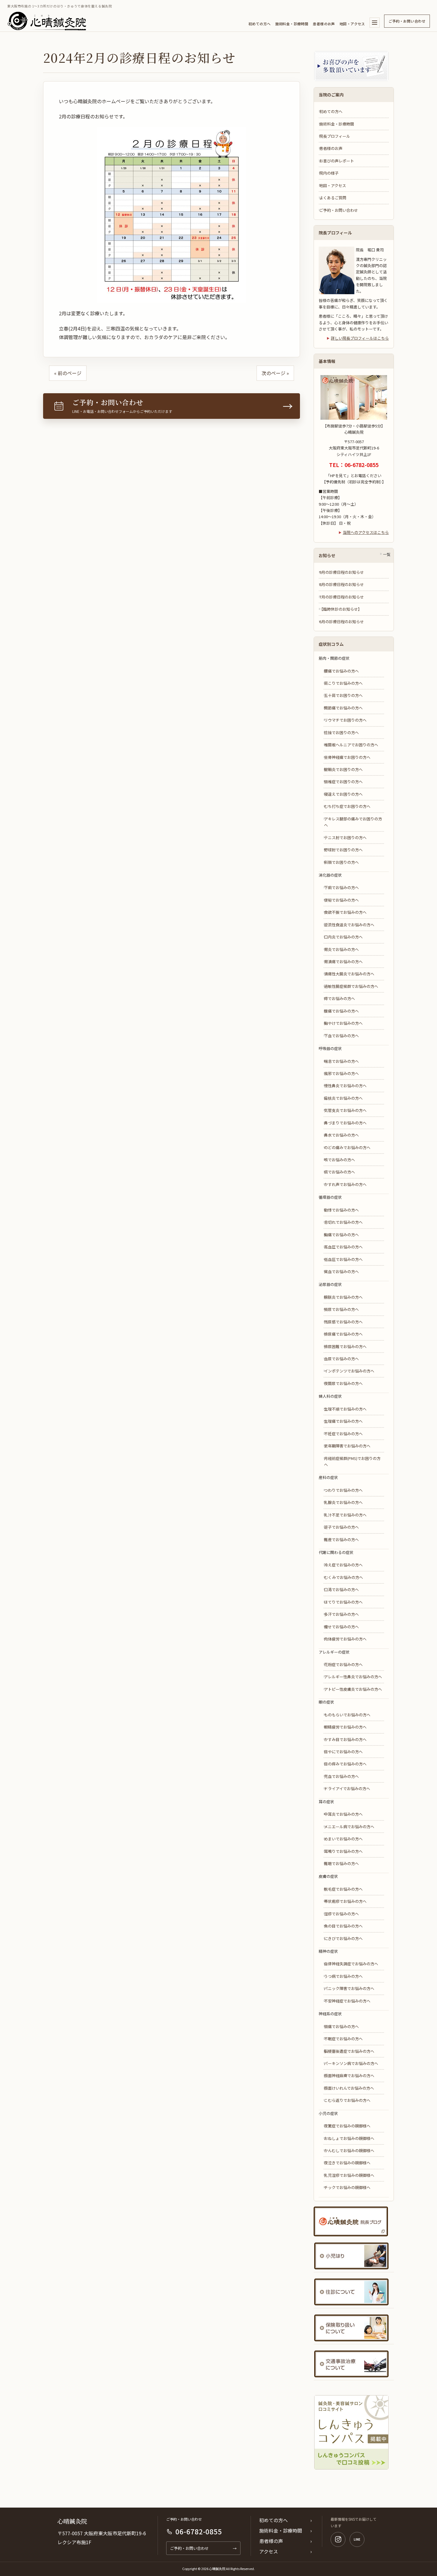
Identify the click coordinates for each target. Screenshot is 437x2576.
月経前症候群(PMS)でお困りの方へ (352, 1461)
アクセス (269, 2551)
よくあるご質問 (333, 198)
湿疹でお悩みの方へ (341, 1914)
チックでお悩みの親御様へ (347, 2187)
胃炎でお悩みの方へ (341, 949)
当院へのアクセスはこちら (366, 532)
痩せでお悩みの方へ (341, 1627)
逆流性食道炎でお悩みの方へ (349, 925)
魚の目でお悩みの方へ (343, 1926)
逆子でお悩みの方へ (341, 1527)
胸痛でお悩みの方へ (341, 1235)
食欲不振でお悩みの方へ (345, 912)
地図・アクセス (352, 24)
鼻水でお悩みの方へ (341, 1135)
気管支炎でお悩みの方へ (345, 1110)
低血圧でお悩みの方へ (343, 1259)
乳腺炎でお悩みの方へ (343, 1502)
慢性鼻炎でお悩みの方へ (345, 1086)
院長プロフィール (335, 136)
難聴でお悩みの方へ (341, 1863)
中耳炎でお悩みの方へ (343, 1814)
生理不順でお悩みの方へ (345, 1409)
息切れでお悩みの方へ (343, 1222)
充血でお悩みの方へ (341, 1776)
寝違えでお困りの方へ (343, 794)
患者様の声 (271, 2541)
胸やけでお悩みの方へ (343, 1023)
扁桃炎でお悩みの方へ (343, 1098)
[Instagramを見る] (338, 2539)
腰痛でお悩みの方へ (341, 671)
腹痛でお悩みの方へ (341, 1011)
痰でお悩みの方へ (339, 1172)
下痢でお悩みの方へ (341, 887)
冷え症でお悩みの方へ (343, 1565)
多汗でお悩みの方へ (341, 1614)
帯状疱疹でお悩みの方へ (345, 1901)
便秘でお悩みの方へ (341, 900)
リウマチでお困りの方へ (345, 720)
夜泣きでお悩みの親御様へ (347, 2163)
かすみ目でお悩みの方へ (345, 1739)
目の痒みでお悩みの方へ (345, 1764)
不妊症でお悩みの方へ (343, 1434)
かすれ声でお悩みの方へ (345, 1184)
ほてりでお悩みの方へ (343, 1602)
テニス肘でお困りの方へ (345, 837)
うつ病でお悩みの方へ (343, 1976)
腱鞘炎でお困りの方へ (343, 769)
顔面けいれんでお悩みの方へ (349, 2088)
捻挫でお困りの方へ (341, 732)
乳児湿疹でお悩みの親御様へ (349, 2175)
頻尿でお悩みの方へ (341, 1309)
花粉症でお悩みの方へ (343, 1664)
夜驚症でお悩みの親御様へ (347, 2126)
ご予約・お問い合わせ (407, 21)
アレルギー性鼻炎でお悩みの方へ (353, 1677)
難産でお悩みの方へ (341, 1540)
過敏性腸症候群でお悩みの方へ (351, 986)
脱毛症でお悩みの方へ (343, 1889)
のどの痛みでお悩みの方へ (347, 1147)
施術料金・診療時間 (292, 24)
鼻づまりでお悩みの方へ (345, 1123)
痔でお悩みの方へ (339, 998)
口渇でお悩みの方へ (341, 1589)
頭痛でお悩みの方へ (341, 2026)
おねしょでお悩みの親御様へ (349, 2138)
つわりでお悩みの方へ (343, 1490)
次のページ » (275, 373)
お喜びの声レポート (337, 161)
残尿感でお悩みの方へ (343, 1322)
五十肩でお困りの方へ (343, 695)
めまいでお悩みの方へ (343, 1839)
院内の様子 (329, 173)
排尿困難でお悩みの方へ (345, 1346)
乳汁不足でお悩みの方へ (345, 1515)
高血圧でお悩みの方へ (343, 1247)
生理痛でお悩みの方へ (343, 1421)
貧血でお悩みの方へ (341, 1271)
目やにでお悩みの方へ (343, 1752)
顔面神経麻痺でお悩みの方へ (349, 2076)
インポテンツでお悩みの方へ (349, 1371)
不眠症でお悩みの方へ (343, 2039)
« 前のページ (68, 373)
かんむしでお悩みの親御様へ (349, 2150)
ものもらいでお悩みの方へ (347, 1715)
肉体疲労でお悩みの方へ (345, 1639)
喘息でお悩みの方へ (341, 1061)
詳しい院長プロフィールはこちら (360, 338)
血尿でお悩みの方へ (341, 1359)
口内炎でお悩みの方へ (343, 937)
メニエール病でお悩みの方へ (349, 1827)
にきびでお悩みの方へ (343, 1938)
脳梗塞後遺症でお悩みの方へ (349, 2051)
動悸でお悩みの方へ (341, 1210)
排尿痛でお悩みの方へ (343, 1334)
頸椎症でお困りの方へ (343, 782)
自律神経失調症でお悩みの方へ (351, 1964)
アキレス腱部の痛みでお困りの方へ (353, 822)
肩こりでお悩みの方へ (343, 683)
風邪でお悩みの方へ (341, 1073)
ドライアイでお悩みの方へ (347, 1788)
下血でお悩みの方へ (341, 1036)
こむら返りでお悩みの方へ (347, 2100)
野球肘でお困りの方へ (343, 850)
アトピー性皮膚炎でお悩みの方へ (353, 1689)
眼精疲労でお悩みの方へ (345, 1727)
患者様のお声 (324, 24)
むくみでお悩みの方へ (344, 1577)
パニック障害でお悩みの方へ (349, 1988)
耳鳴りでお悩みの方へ (343, 1851)
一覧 (387, 554)
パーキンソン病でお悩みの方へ (351, 2063)
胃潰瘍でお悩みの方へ (343, 962)
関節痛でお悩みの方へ (343, 708)
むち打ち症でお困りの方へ (347, 806)
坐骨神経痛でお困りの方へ (347, 757)
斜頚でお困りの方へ (341, 862)
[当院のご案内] (375, 23)
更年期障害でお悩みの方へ (347, 1446)
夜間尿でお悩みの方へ (343, 1383)
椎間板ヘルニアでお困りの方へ (351, 745)
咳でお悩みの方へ (339, 1160)
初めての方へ (260, 24)
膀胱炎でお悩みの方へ (343, 1297)
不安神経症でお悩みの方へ (347, 2001)
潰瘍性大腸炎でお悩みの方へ (349, 974)
